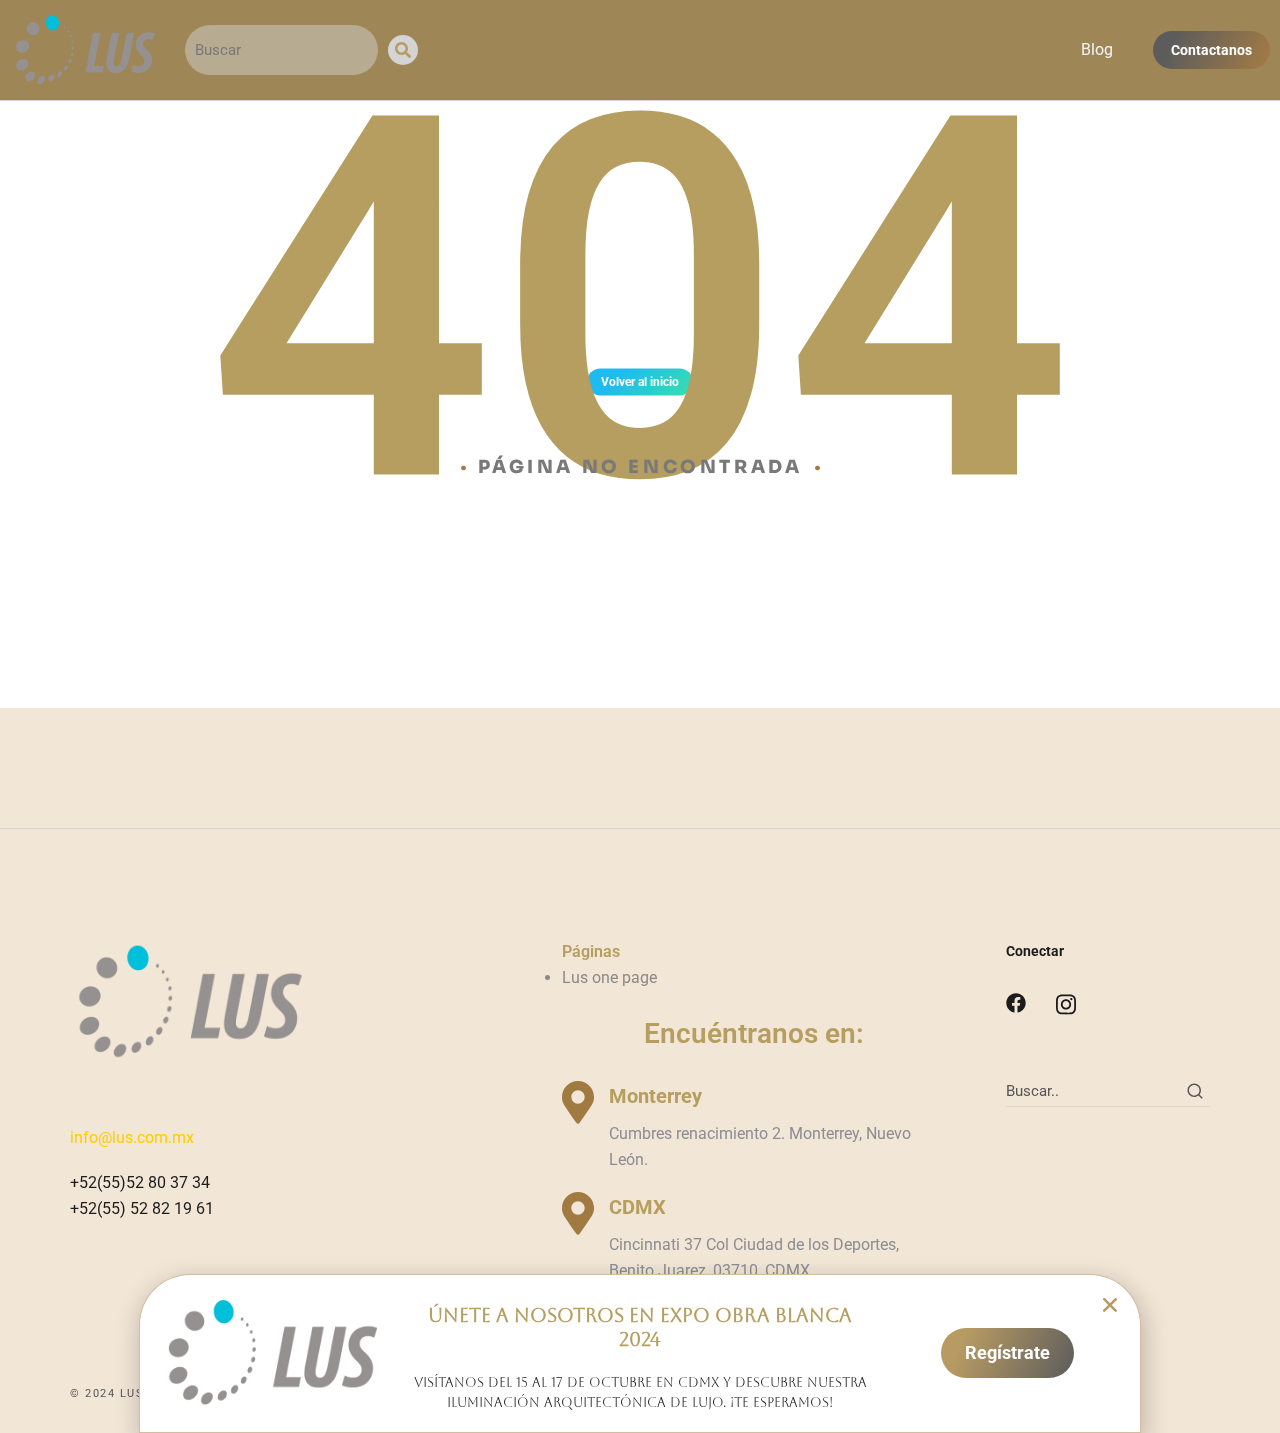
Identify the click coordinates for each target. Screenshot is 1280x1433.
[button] (1110, 1305)
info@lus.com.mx (132, 1137)
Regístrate (1007, 1352)
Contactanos (1211, 50)
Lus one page (609, 977)
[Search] (403, 50)
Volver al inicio (640, 382)
